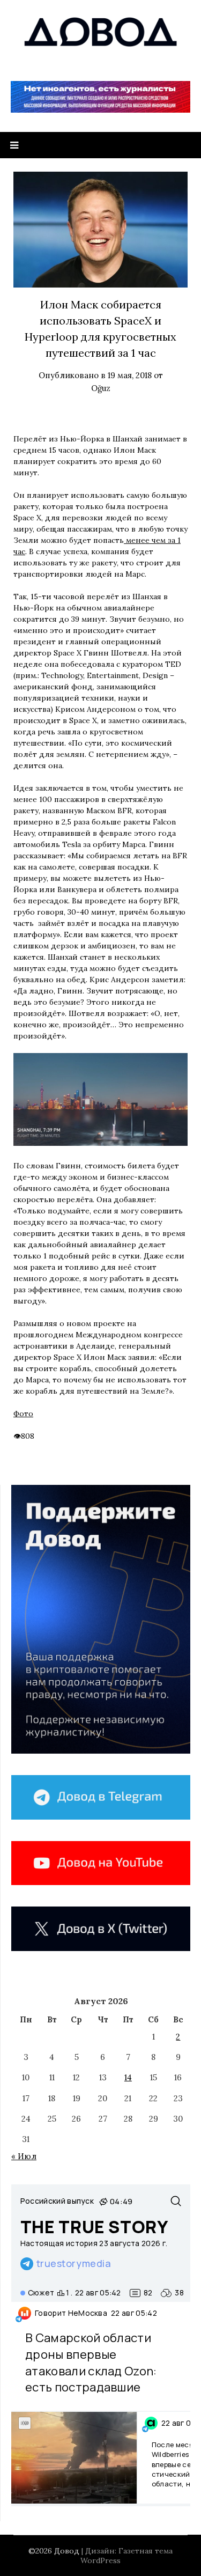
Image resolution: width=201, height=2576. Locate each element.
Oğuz (101, 388)
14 (128, 2077)
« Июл (24, 2156)
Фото (23, 1414)
